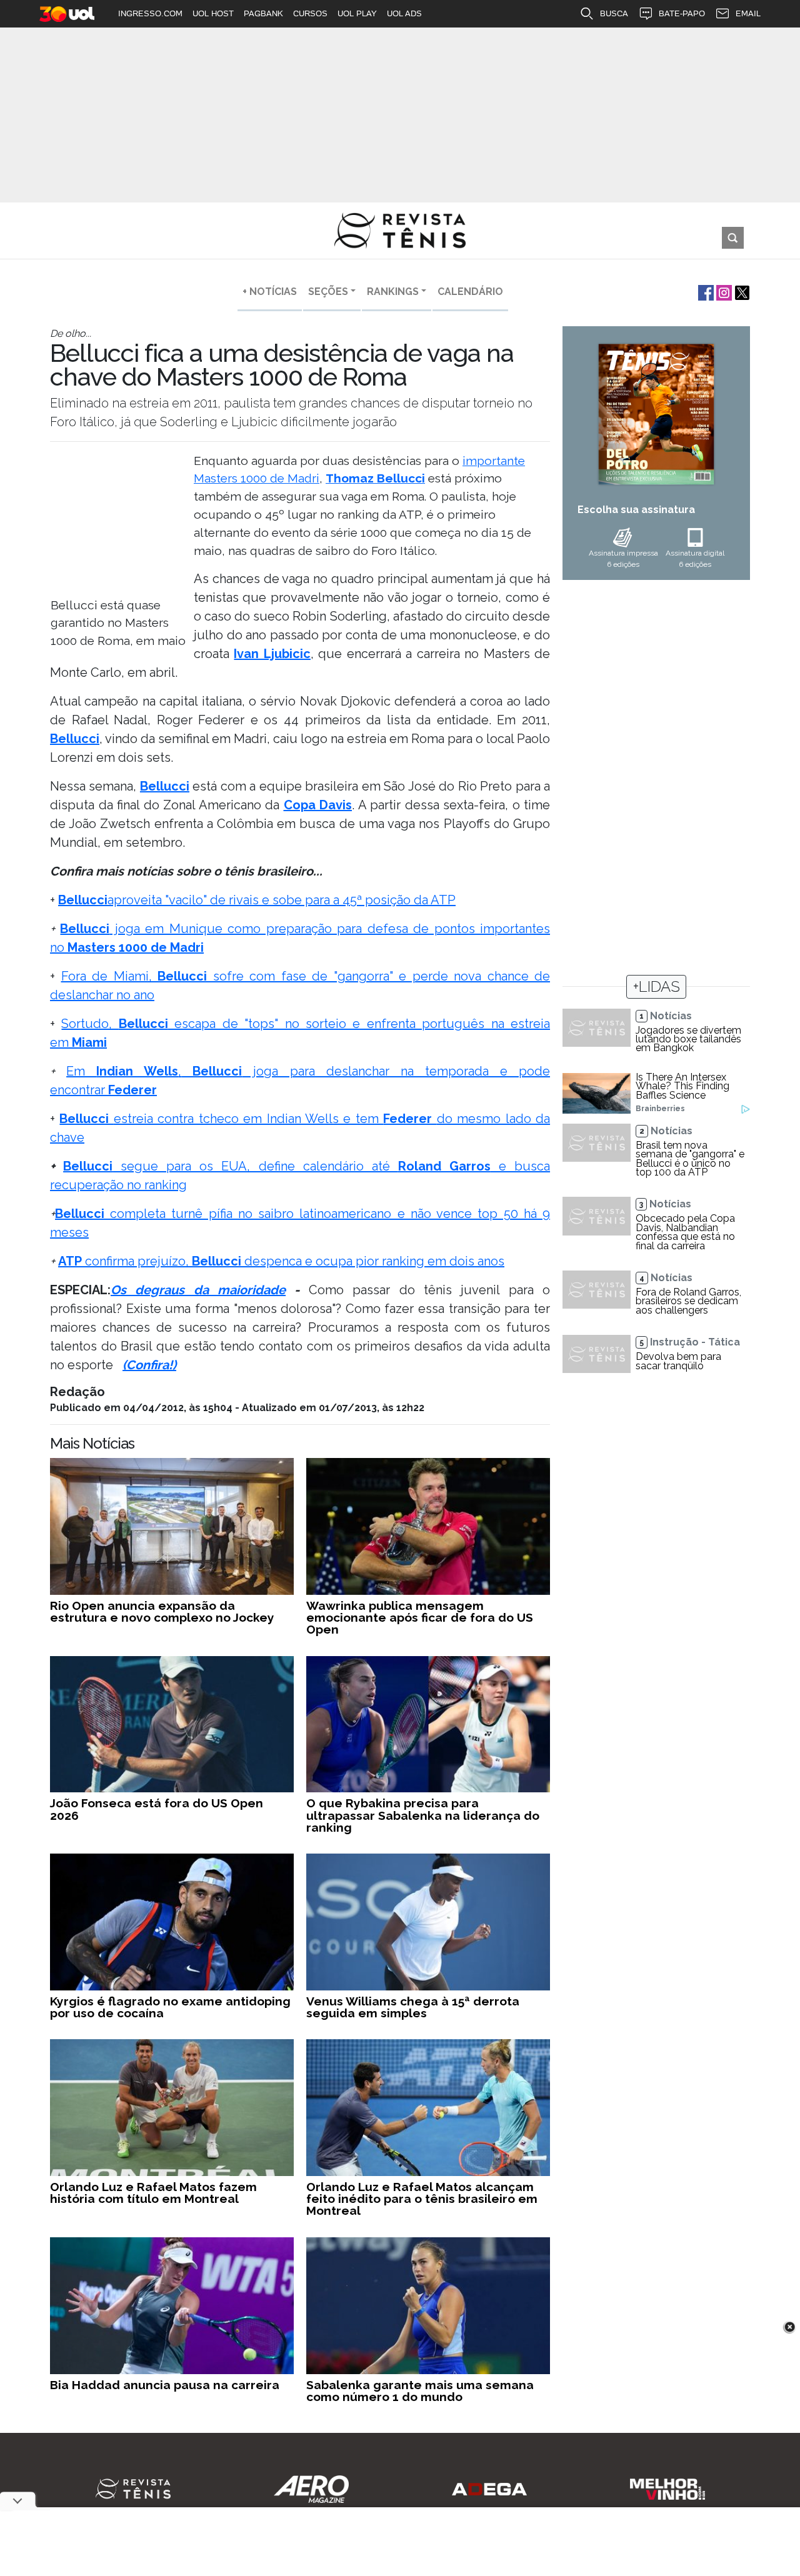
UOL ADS (404, 13)
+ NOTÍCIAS (270, 292)
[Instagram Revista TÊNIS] (723, 292)
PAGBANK (263, 13)
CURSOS (310, 13)
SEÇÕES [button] (328, 292)
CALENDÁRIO (470, 292)
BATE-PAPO (682, 13)
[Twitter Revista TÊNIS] (741, 292)
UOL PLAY (357, 13)
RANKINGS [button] (393, 292)
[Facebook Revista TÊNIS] (705, 292)
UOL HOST (213, 13)
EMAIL (748, 13)
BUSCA (614, 13)
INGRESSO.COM (150, 13)
